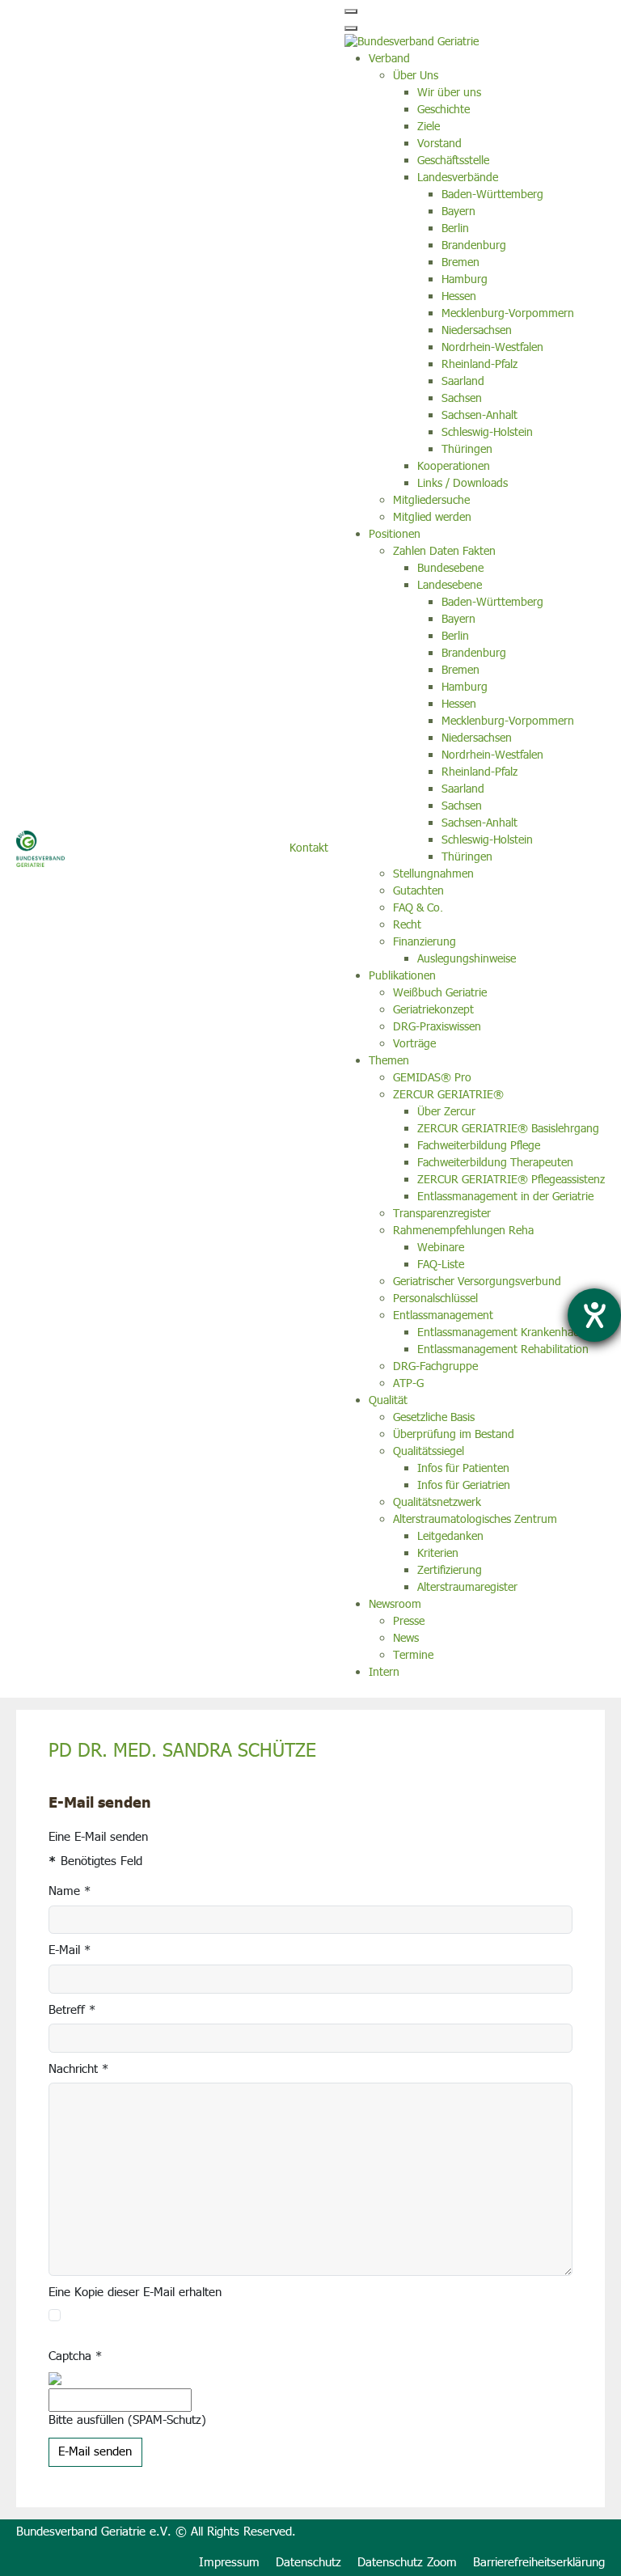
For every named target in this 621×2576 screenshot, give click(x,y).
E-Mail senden (95, 2452)
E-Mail (70, 1951)
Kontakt (309, 848)
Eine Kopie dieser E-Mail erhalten (135, 2293)
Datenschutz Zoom (407, 2563)
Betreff (72, 2011)
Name (70, 1892)
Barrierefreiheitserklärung (539, 2563)
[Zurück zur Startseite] (40, 849)
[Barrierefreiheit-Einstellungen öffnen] (594, 1315)
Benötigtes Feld (95, 1862)
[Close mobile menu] (351, 28)
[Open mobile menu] (351, 11)
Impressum (229, 2563)
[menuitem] (389, 59)
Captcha (75, 2357)
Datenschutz (308, 2563)
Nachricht (78, 2070)
